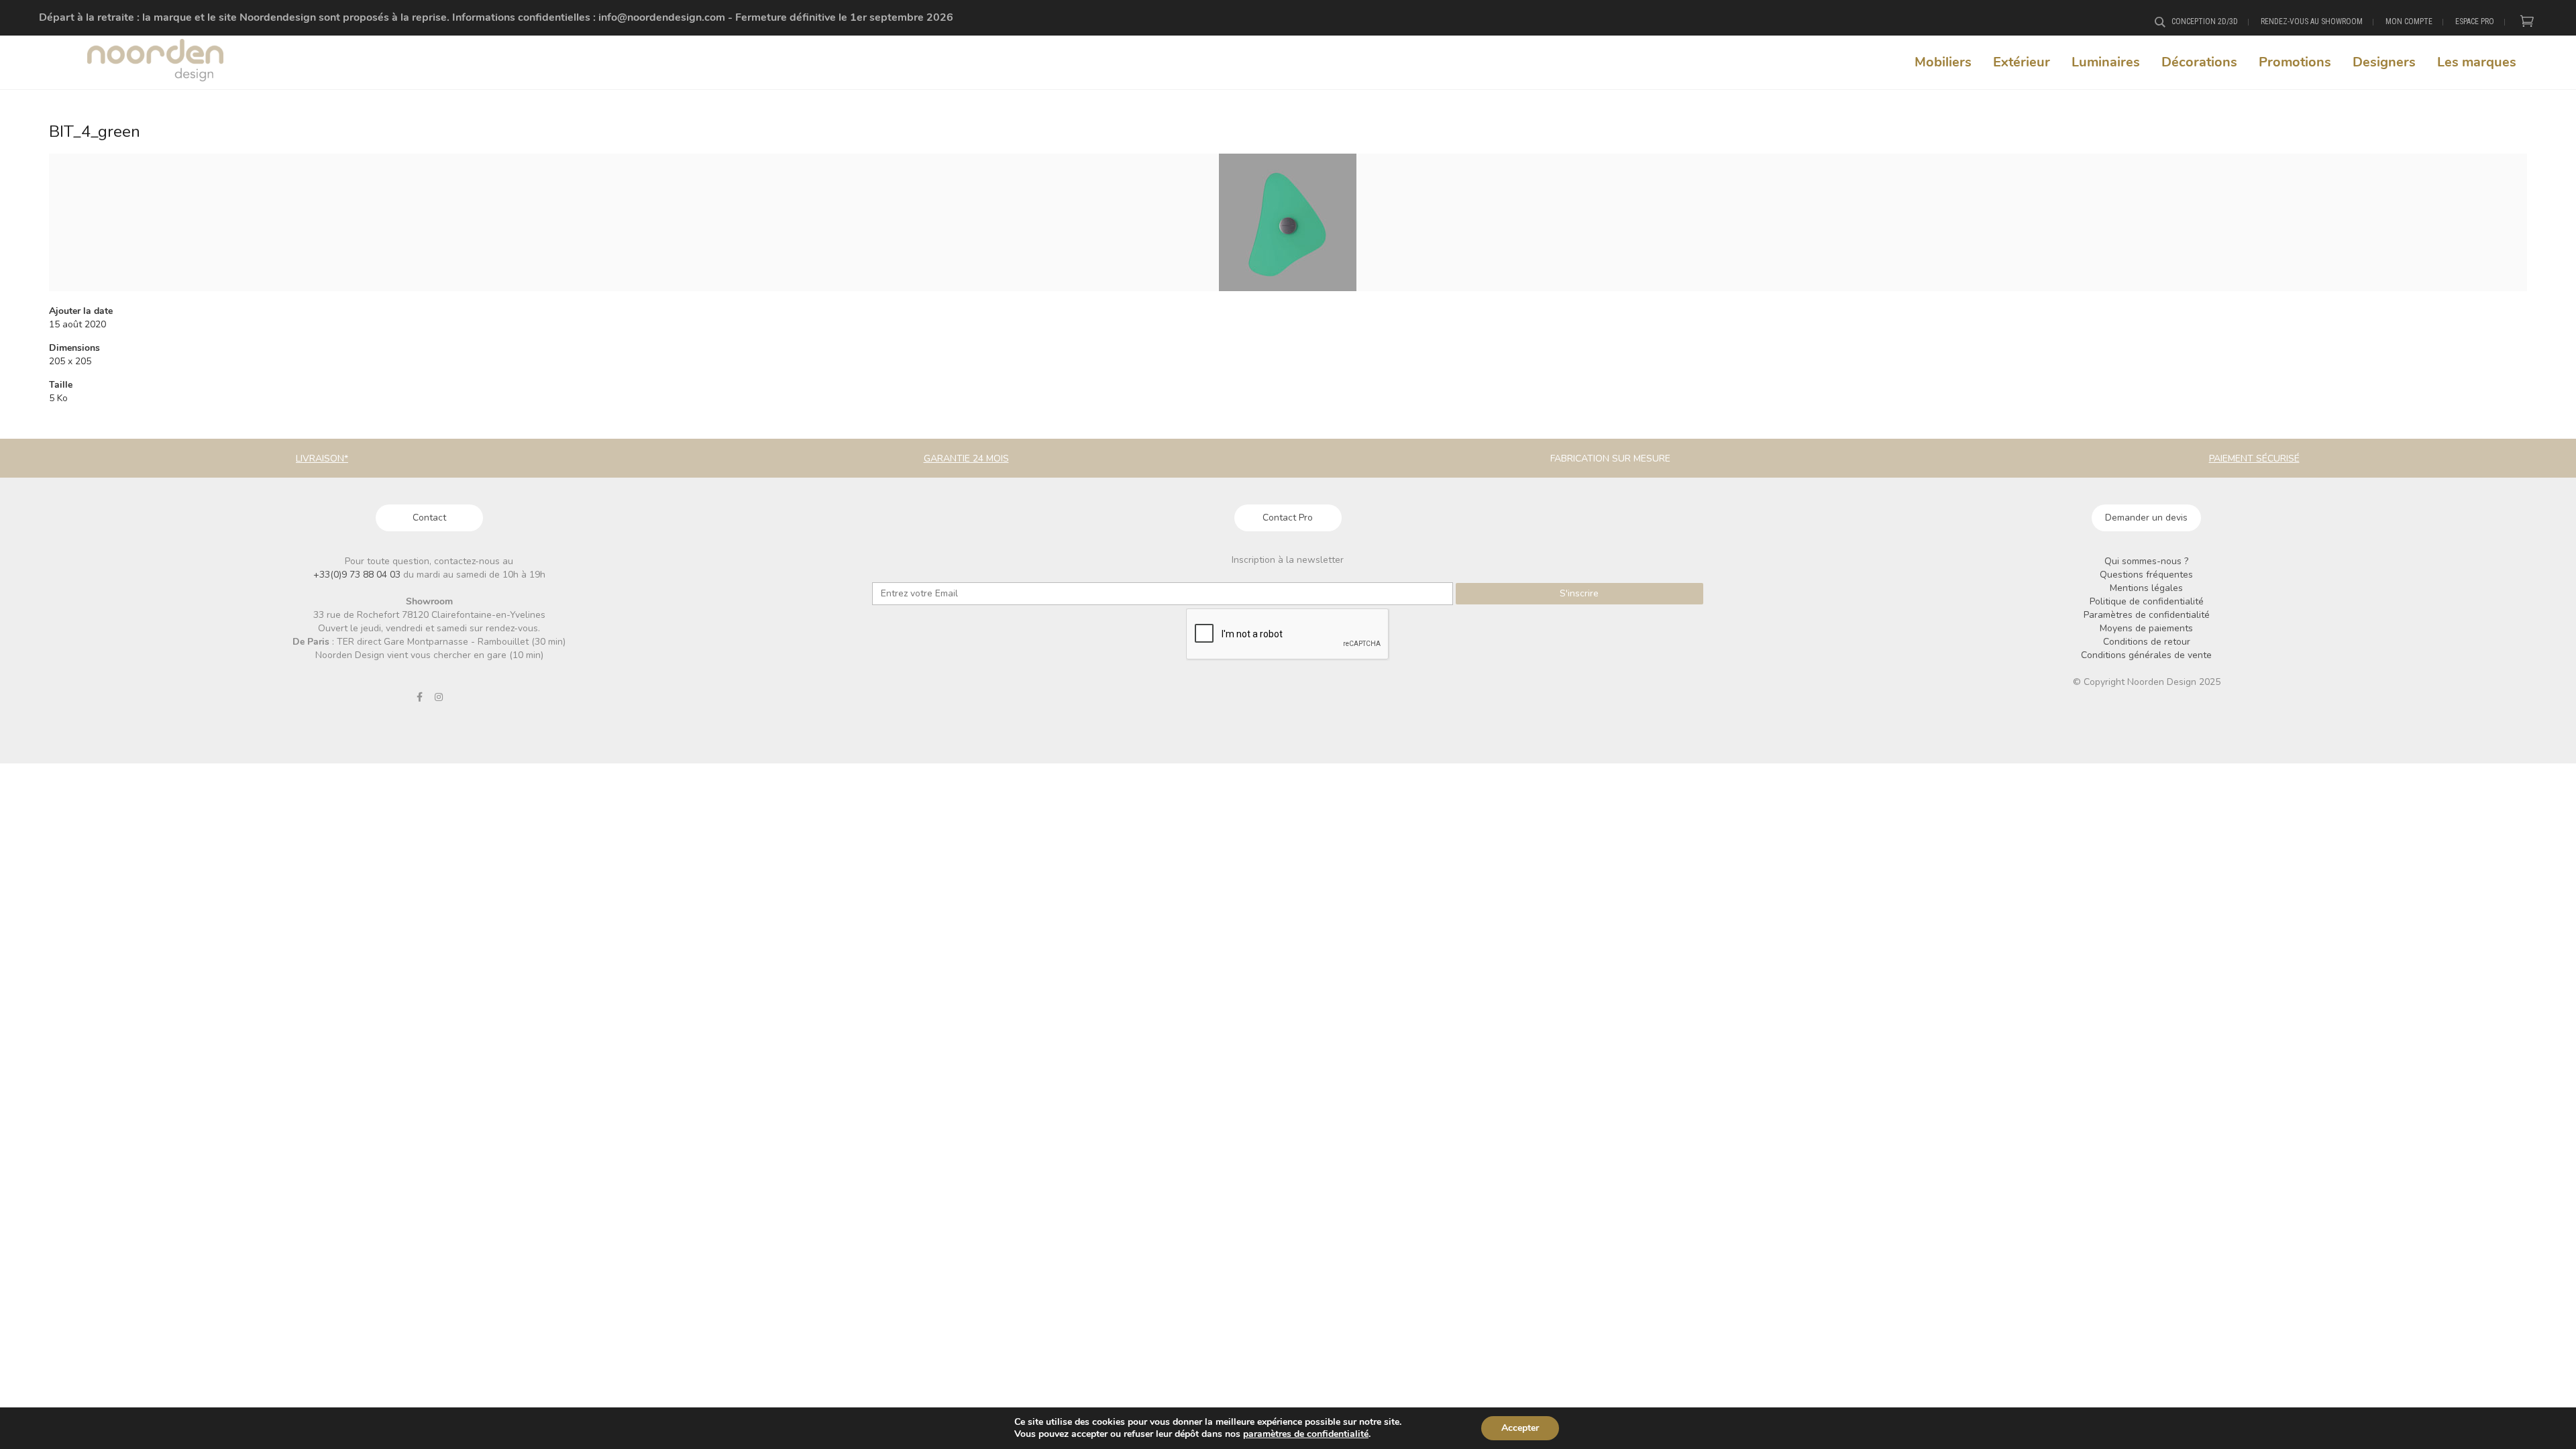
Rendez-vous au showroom (2312, 21)
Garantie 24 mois (966, 459)
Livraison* (322, 459)
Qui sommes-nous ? (2146, 561)
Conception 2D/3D (2205, 21)
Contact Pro (1288, 518)
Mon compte (2409, 21)
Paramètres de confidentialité (2147, 615)
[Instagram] (439, 697)
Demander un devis (2146, 518)
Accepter (1520, 1428)
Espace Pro (2475, 21)
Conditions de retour (2147, 642)
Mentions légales (2146, 588)
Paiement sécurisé (2254, 459)
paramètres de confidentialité (1306, 1434)
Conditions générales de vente (2146, 655)
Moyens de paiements (2146, 628)
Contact (429, 518)
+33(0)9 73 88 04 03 (358, 575)
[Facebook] (419, 697)
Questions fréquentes (2146, 575)
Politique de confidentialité (2147, 601)
